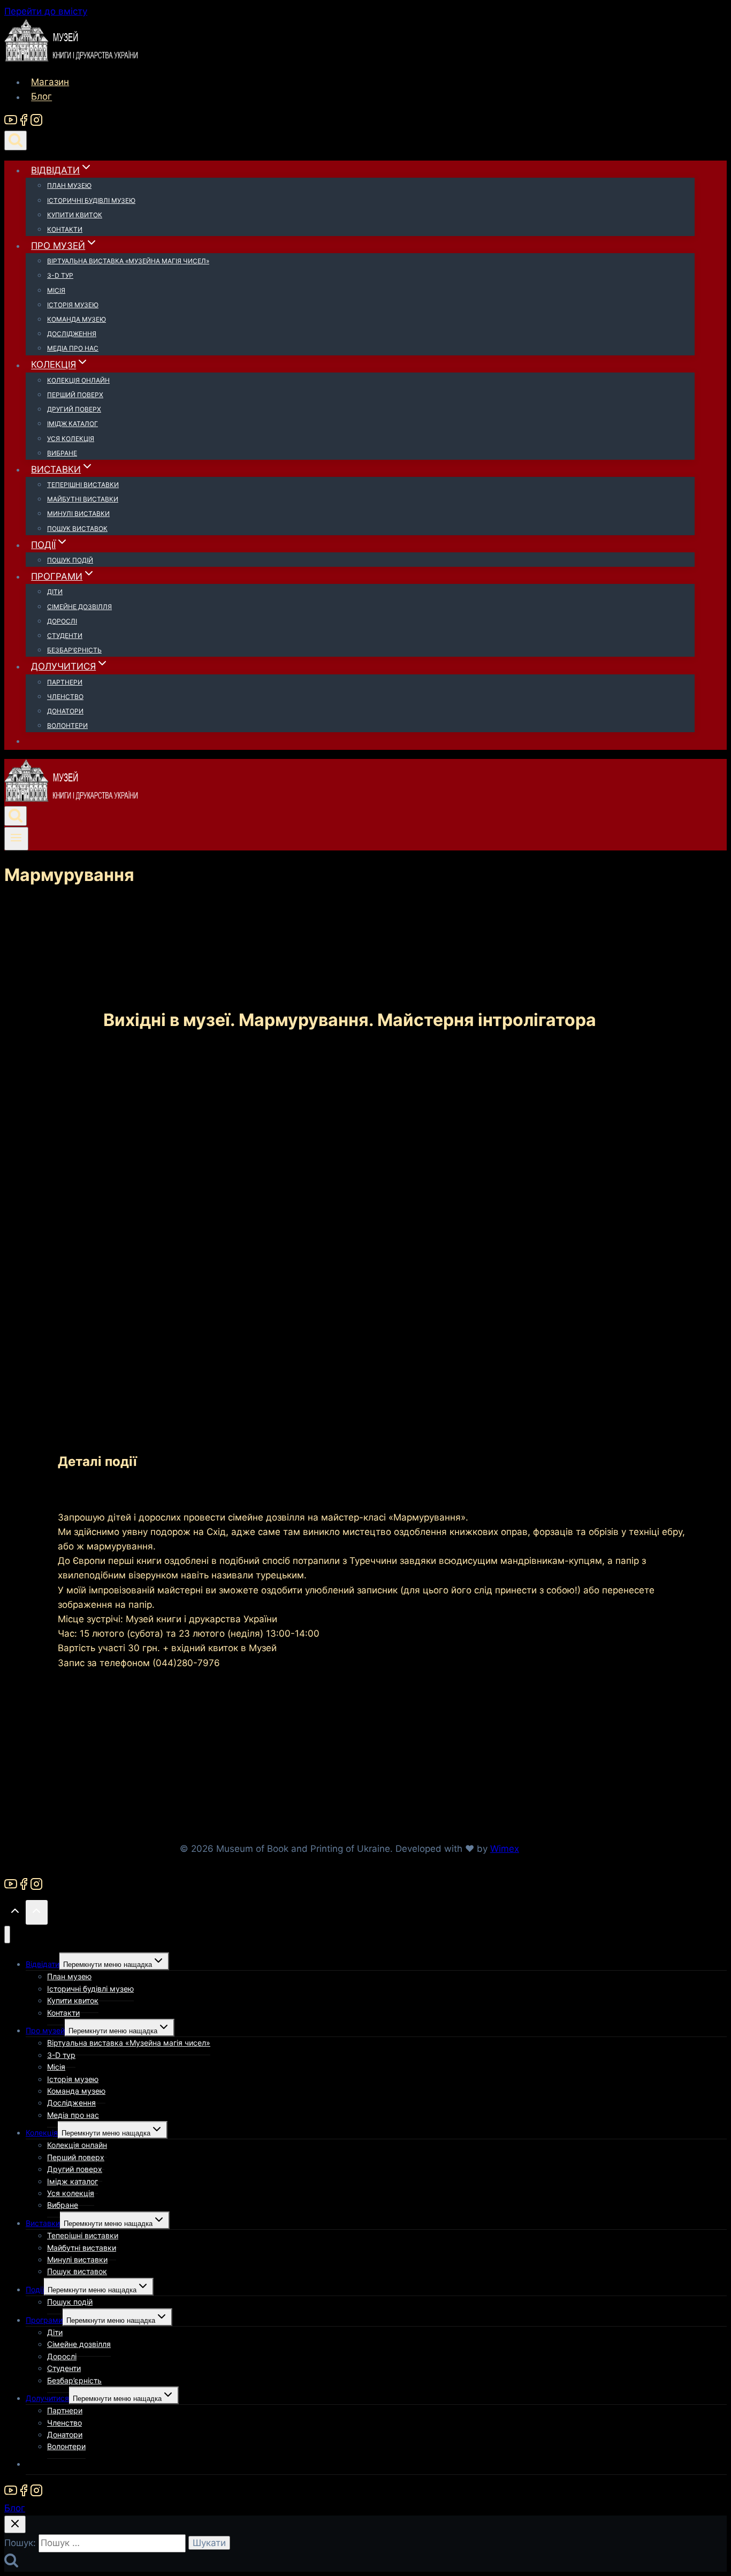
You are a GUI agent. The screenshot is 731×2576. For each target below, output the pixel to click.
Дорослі (62, 621)
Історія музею (73, 305)
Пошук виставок (77, 529)
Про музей (45, 2030)
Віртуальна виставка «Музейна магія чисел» (128, 261)
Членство (65, 697)
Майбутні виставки (83, 499)
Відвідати (43, 1964)
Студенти (65, 636)
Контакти (65, 229)
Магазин (50, 82)
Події (35, 2289)
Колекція (42, 2133)
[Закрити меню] (7, 1935)
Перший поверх (75, 395)
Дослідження (72, 334)
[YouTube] (11, 123)
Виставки (43, 2223)
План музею (69, 185)
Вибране (62, 453)
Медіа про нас (73, 348)
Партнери (65, 682)
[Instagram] (36, 123)
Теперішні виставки (83, 485)
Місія (56, 290)
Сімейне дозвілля (79, 607)
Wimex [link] (505, 1849)
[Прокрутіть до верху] (15, 1913)
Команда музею (77, 319)
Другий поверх (74, 409)
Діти (55, 592)
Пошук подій (70, 560)
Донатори (65, 711)
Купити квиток (75, 215)
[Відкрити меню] (16, 839)
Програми (44, 2320)
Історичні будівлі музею (91, 200)
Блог (41, 97)
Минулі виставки (78, 514)
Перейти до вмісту (46, 11)
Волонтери (67, 725)
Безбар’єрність (74, 650)
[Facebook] (24, 123)
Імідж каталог (73, 424)
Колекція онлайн (78, 380)
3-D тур (60, 275)
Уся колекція (71, 439)
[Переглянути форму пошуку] (16, 140)
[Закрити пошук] (15, 2524)
